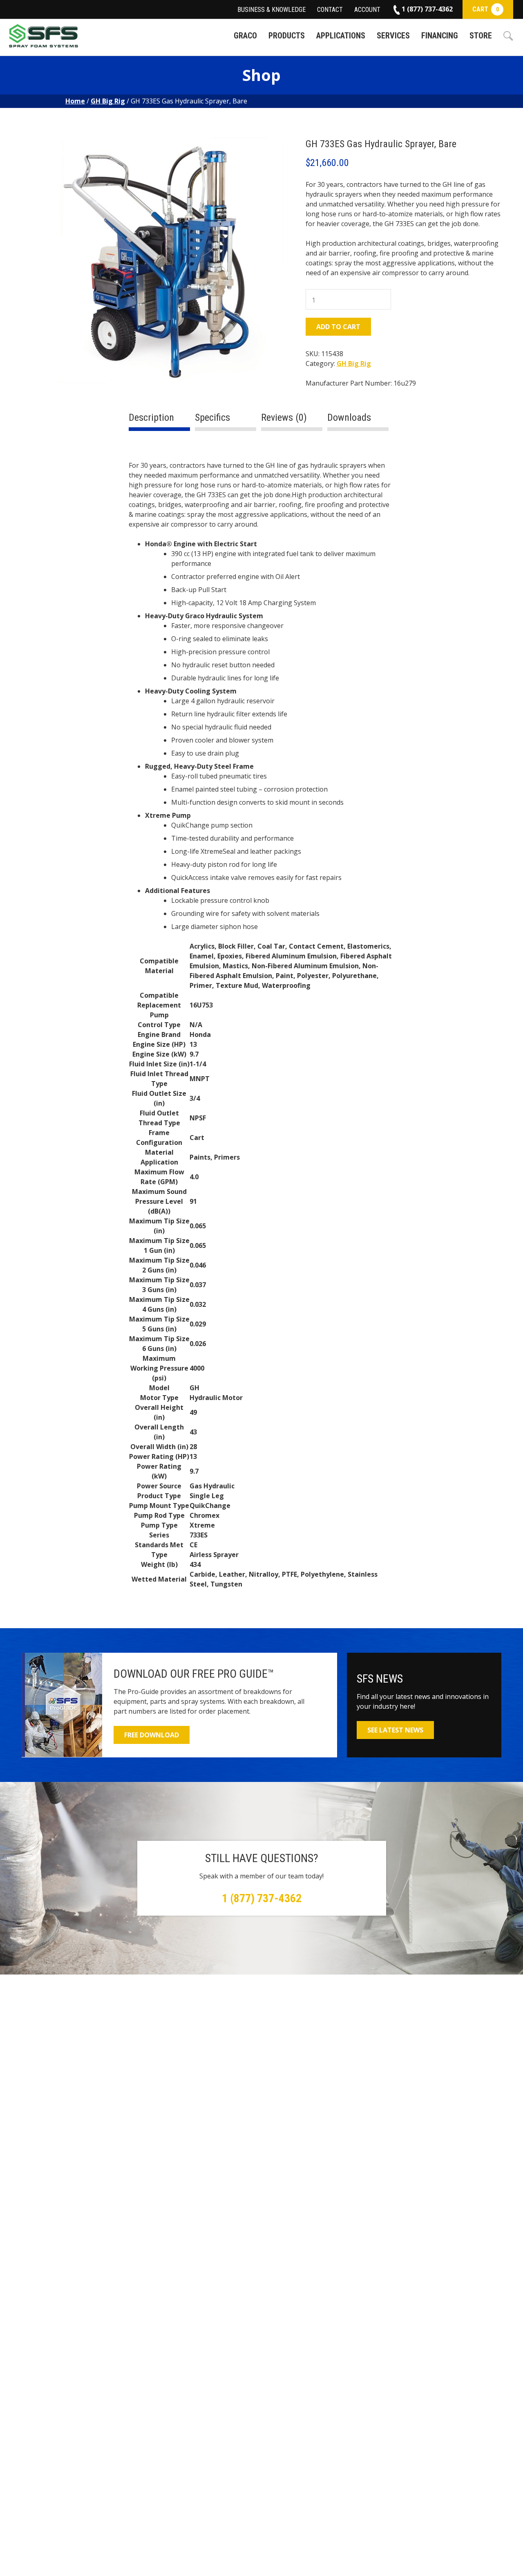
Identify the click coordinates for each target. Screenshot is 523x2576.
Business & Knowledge (272, 10)
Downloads (349, 417)
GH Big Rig (108, 101)
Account (367, 10)
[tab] (159, 421)
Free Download (152, 1735)
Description (151, 417)
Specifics (212, 417)
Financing (440, 36)
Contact (330, 10)
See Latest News (395, 1730)
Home (75, 101)
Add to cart (338, 327)
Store (481, 36)
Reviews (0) (284, 417)
